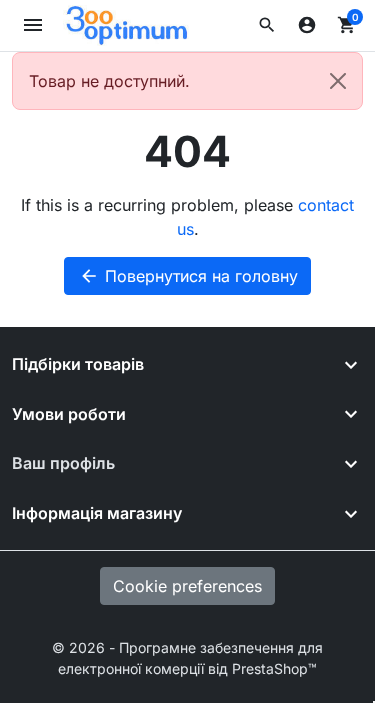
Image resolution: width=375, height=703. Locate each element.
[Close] (338, 81)
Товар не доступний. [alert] (109, 81)
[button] (267, 25)
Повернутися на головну (188, 276)
